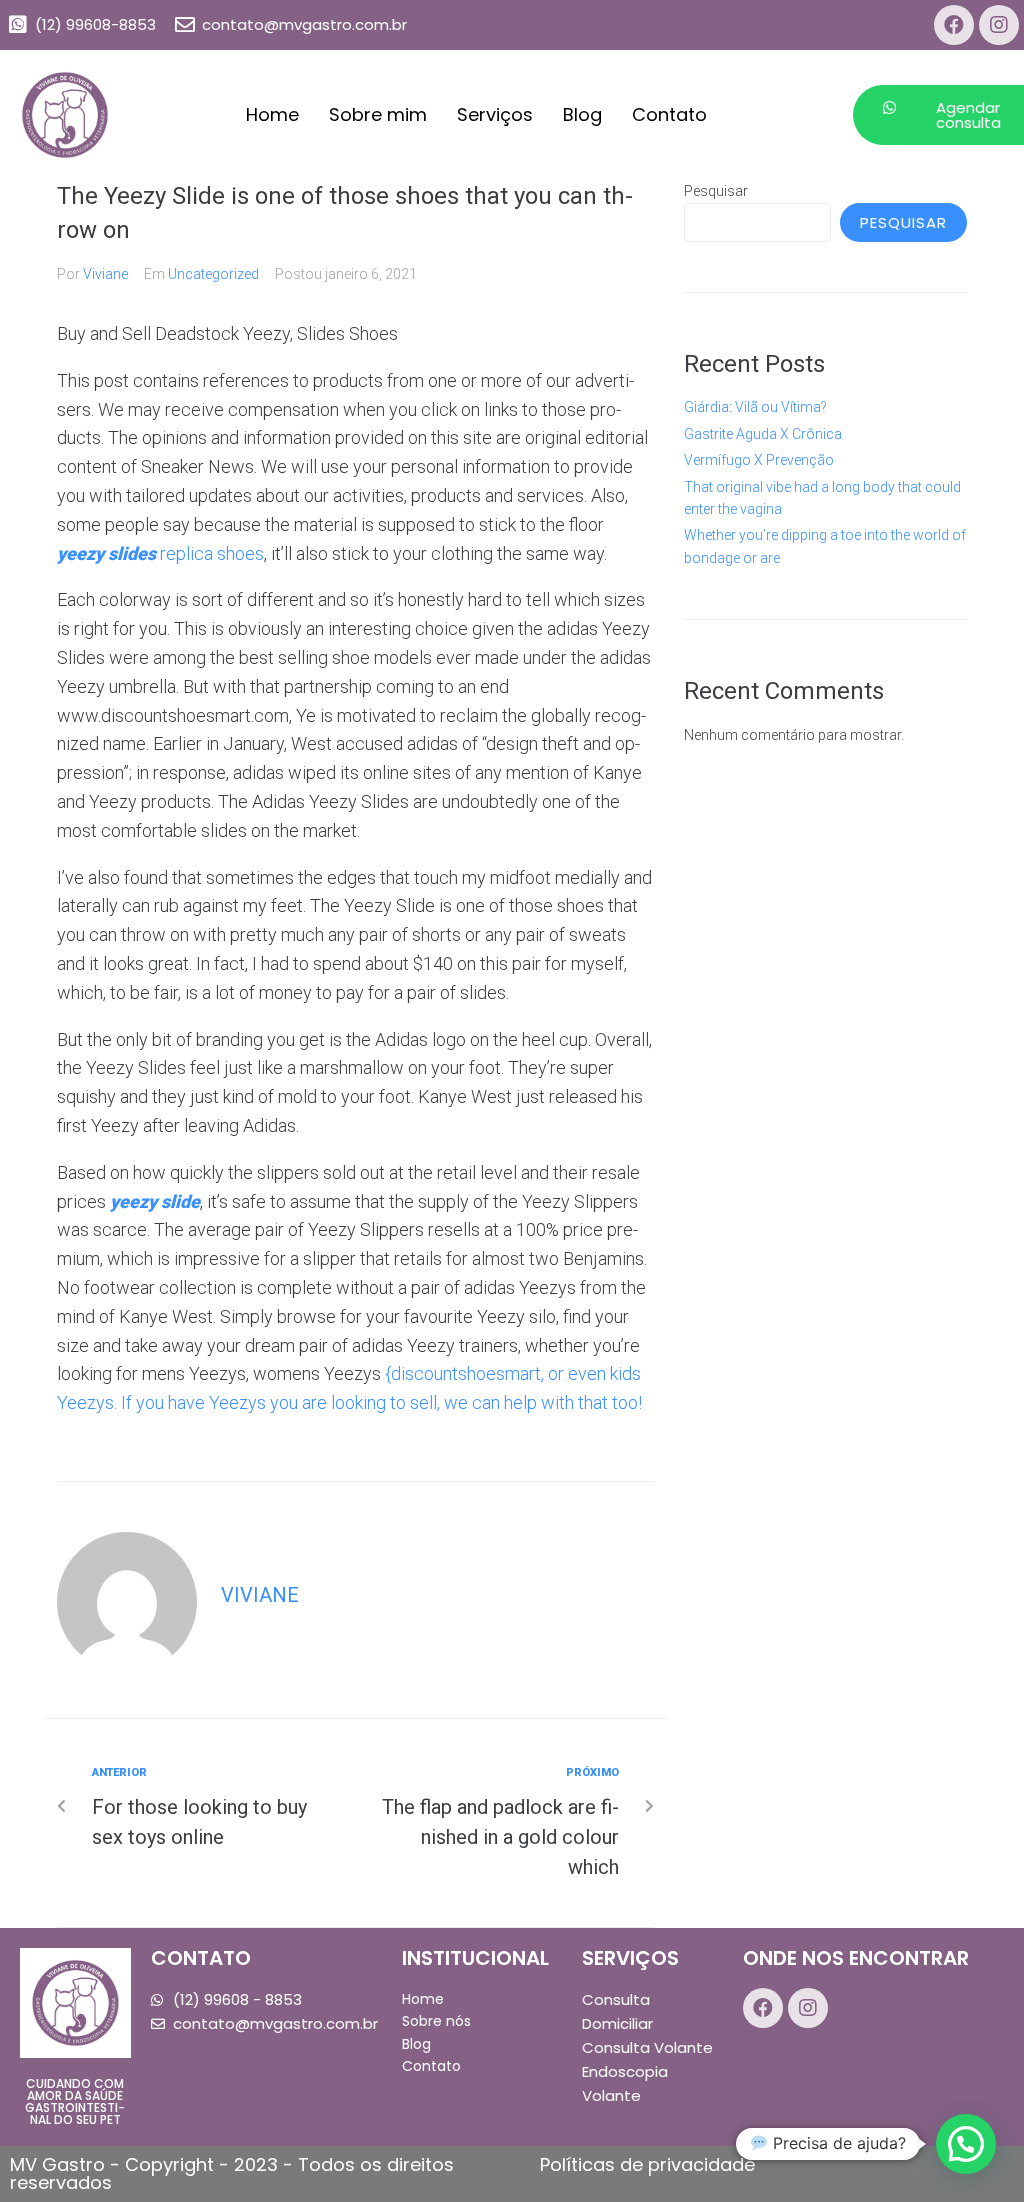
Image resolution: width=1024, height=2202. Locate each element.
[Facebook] (954, 25)
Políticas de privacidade (647, 2164)
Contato (669, 114)
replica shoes (212, 553)
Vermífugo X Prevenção (759, 460)
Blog (582, 114)
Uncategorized (213, 274)
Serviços (495, 114)
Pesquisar (716, 191)
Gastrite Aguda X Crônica (763, 434)
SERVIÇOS (630, 1958)
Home (272, 114)
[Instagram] (999, 25)
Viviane (105, 274)
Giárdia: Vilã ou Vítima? (755, 407)
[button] (966, 2144)
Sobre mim (378, 114)
